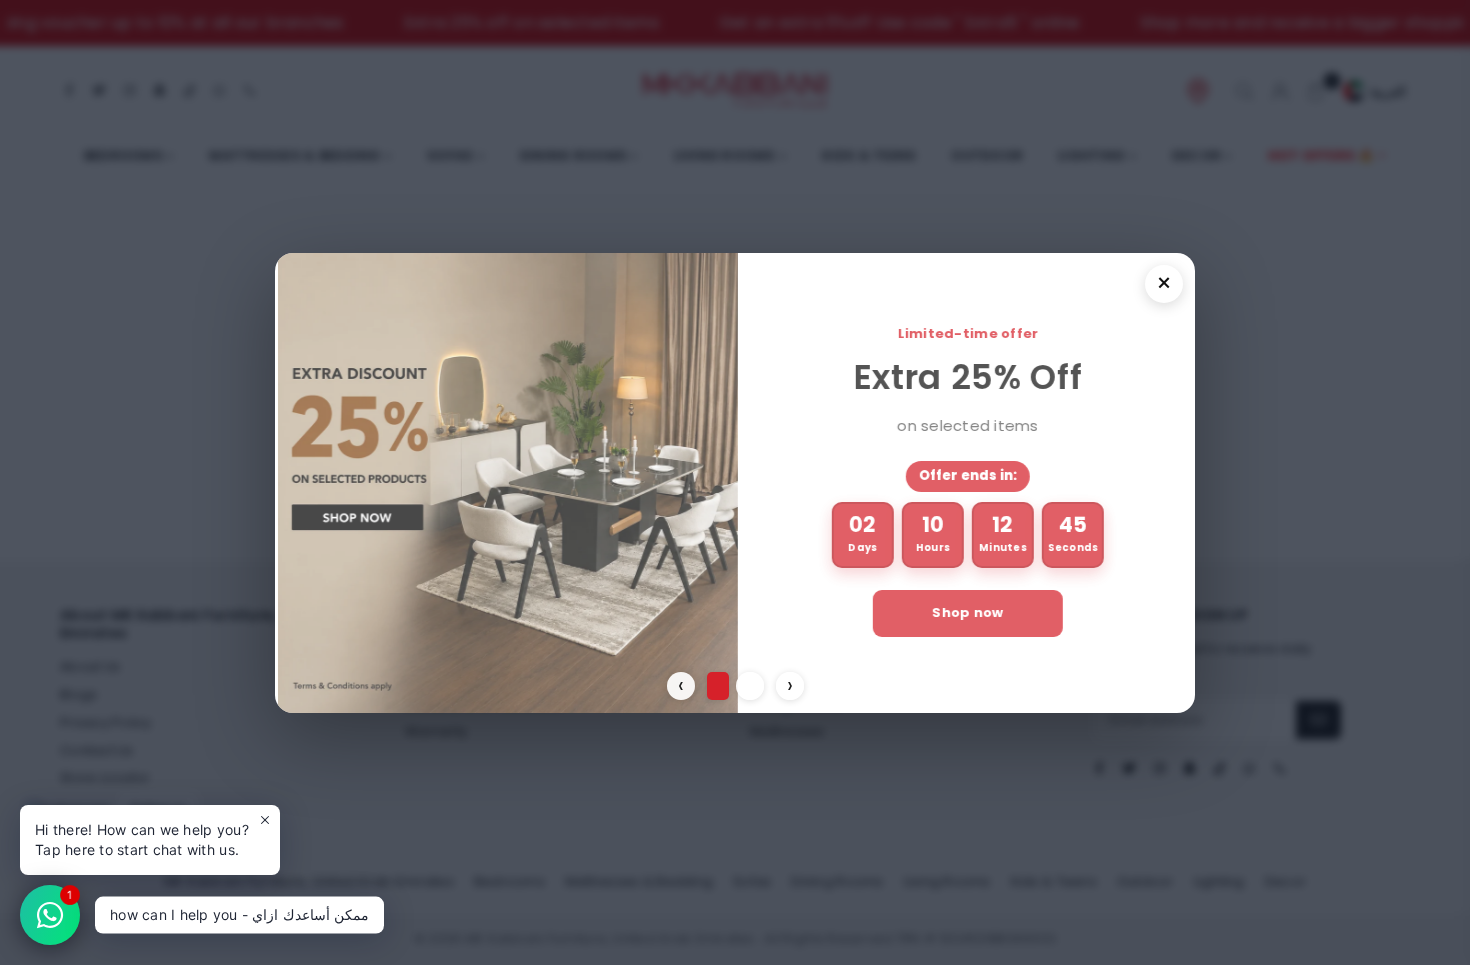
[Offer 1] (718, 686)
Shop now (964, 612)
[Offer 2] (750, 686)
